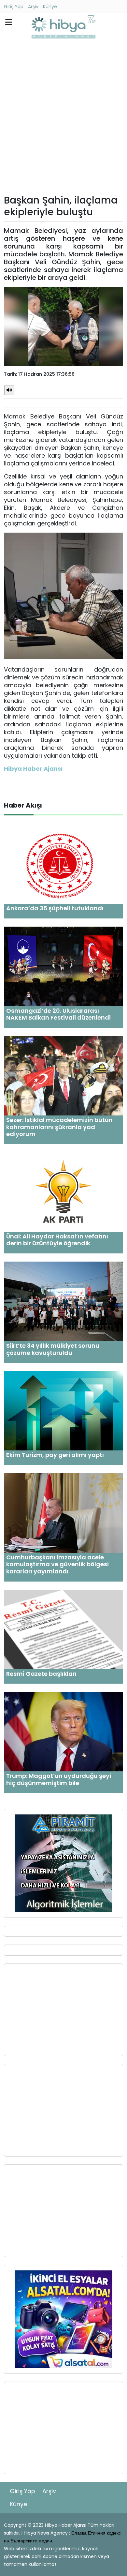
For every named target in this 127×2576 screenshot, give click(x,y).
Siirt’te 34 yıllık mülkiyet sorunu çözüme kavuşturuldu (53, 1349)
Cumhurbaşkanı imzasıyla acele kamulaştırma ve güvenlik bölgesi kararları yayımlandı (57, 1564)
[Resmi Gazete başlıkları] (63, 1629)
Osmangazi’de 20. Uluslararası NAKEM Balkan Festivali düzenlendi (58, 1014)
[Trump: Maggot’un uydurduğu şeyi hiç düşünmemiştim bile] (63, 1731)
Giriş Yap (14, 7)
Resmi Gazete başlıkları (41, 1674)
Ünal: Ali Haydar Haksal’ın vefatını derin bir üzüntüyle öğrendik (57, 1240)
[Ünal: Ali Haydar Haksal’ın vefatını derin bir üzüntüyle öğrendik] (63, 1192)
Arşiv (33, 7)
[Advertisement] (63, 118)
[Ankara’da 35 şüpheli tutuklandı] (63, 864)
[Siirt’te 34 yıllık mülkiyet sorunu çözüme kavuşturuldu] (63, 1301)
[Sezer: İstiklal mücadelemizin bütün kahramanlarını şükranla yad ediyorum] (63, 1075)
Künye (50, 7)
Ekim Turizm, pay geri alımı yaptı (55, 1455)
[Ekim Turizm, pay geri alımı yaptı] (63, 1410)
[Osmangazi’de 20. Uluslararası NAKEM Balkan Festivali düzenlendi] (63, 966)
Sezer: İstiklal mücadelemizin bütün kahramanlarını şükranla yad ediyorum (59, 1127)
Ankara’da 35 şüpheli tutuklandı (55, 908)
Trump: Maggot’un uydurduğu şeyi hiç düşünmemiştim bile (59, 1779)
